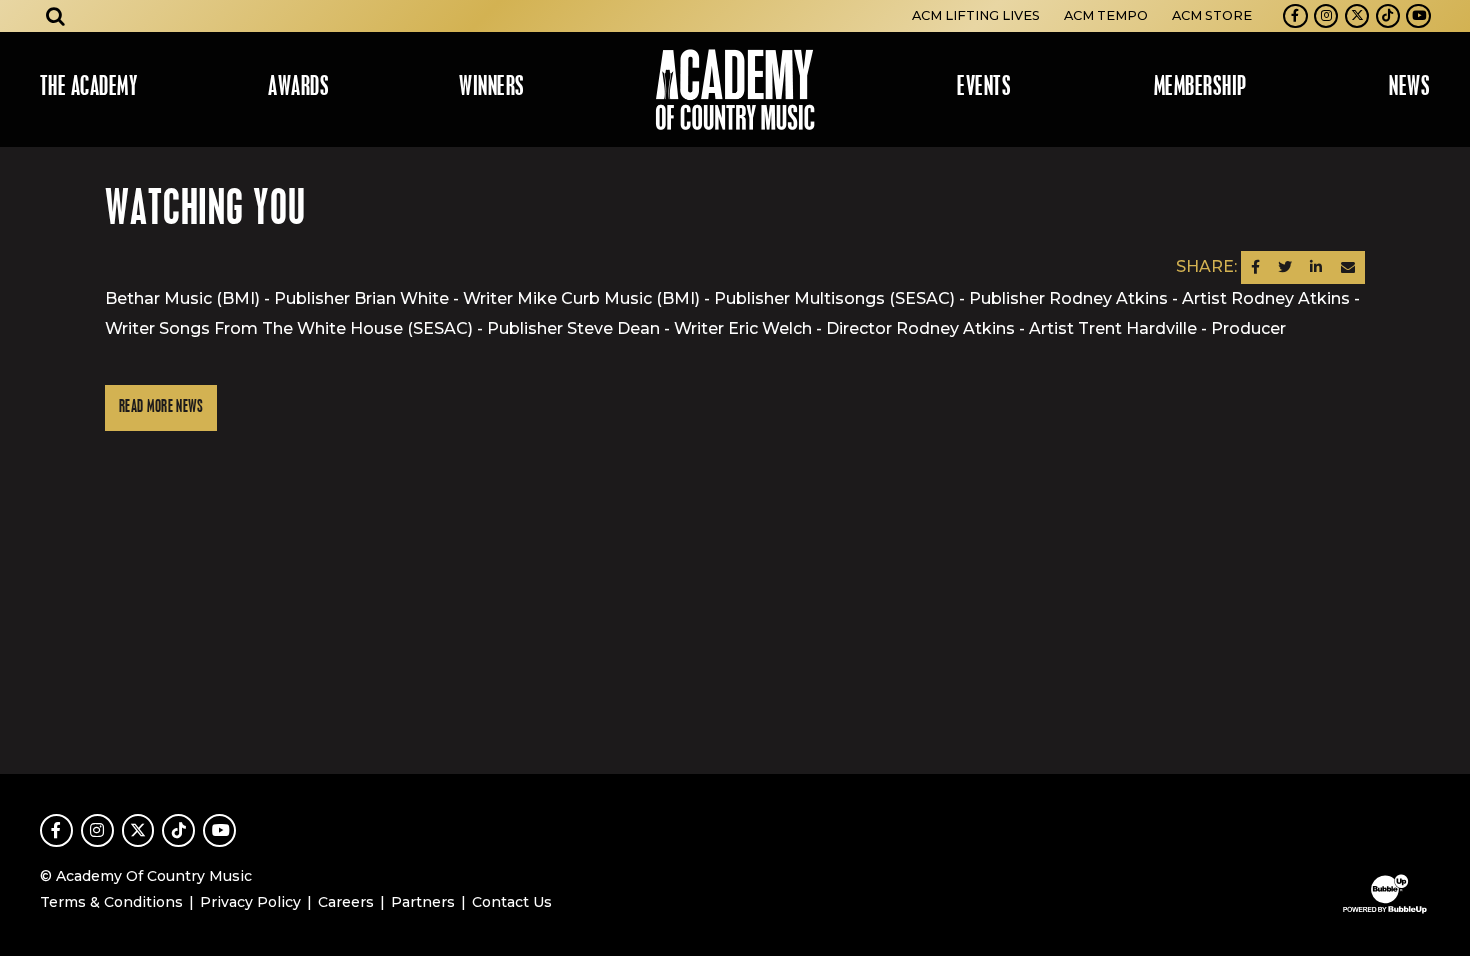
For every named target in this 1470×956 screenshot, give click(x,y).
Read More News (161, 407)
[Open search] (56, 16)
